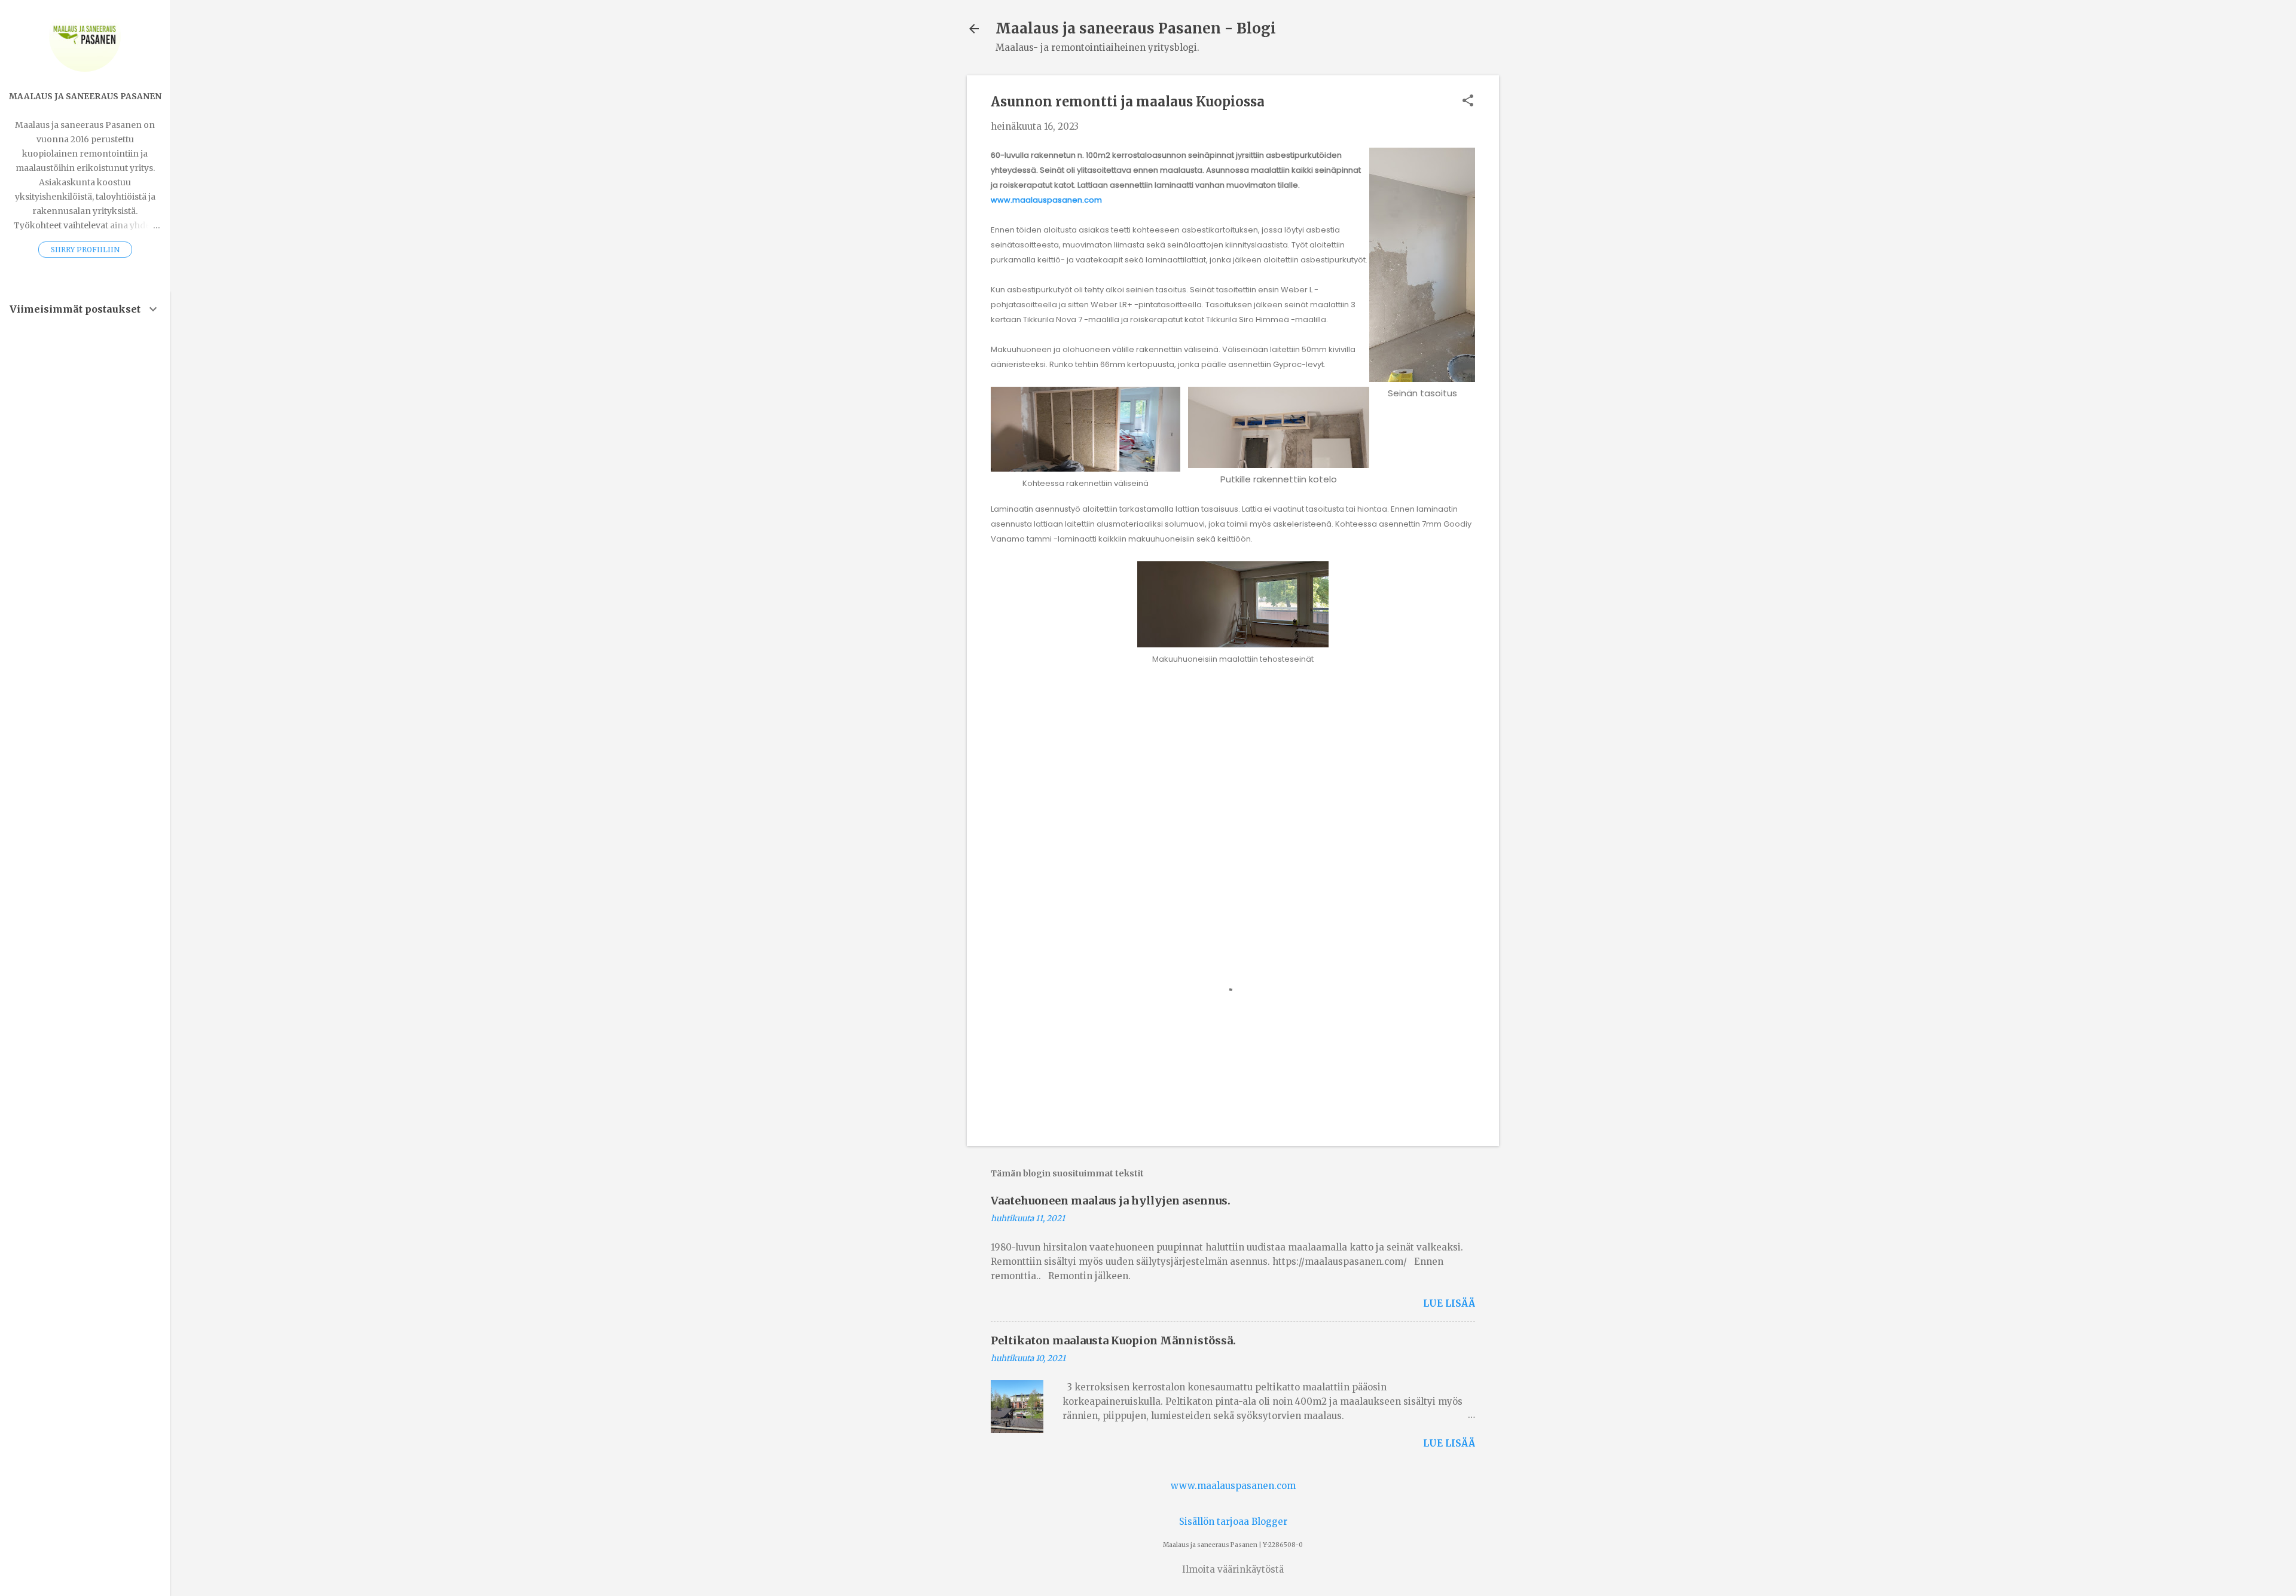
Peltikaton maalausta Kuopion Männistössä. (1113, 1340)
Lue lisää (1449, 1303)
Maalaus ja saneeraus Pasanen (85, 97)
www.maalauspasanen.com (1046, 200)
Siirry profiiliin (85, 250)
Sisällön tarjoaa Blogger (1233, 1522)
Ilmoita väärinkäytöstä (1233, 1569)
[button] (1468, 101)
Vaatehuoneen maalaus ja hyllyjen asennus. (1111, 1201)
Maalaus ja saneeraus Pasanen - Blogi (1136, 28)
